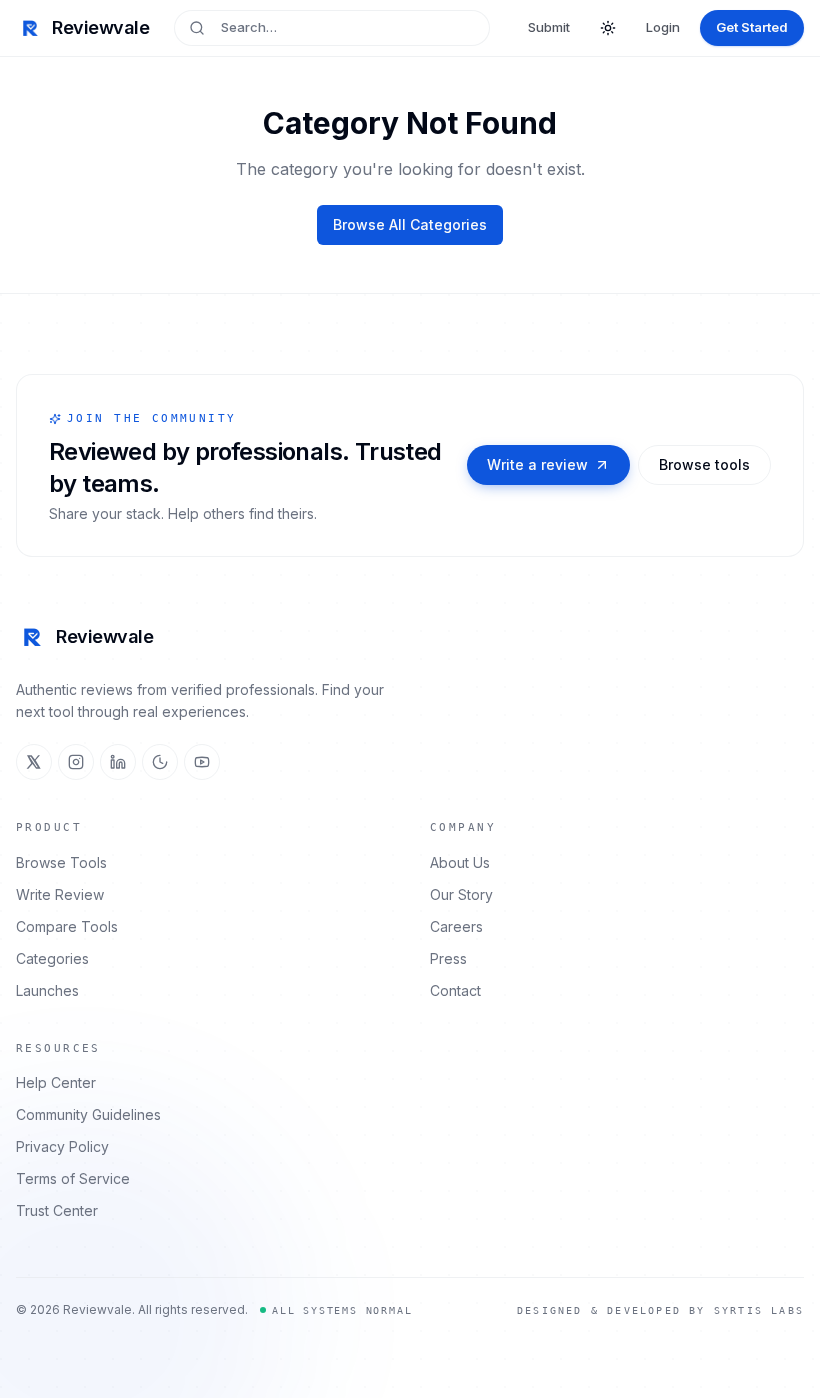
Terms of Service (73, 1178)
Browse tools (704, 464)
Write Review (60, 894)
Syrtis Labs (759, 1310)
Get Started (752, 27)
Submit (549, 27)
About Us (460, 862)
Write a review (537, 464)
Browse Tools (61, 862)
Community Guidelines (88, 1114)
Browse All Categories (410, 224)
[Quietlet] (160, 762)
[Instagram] (76, 762)
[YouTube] (202, 762)
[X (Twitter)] (34, 762)
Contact (455, 990)
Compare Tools (67, 926)
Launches (47, 990)
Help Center (56, 1082)
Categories (52, 958)
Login (663, 27)
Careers (456, 926)
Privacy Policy (62, 1146)
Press (448, 958)
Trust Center (57, 1210)
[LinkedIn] (118, 762)
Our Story (461, 894)
